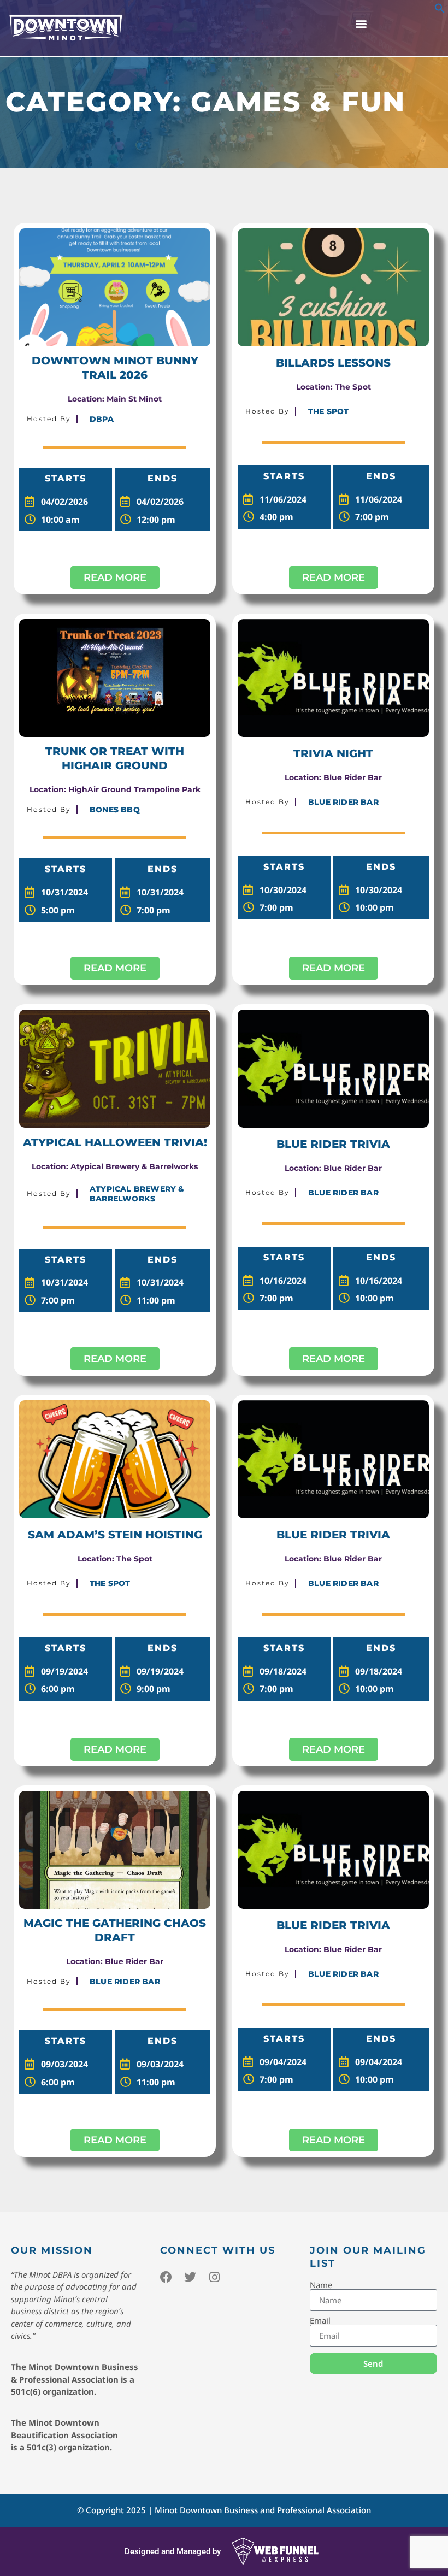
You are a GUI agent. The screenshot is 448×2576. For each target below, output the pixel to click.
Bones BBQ (115, 810)
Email (320, 2321)
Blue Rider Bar (343, 802)
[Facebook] (166, 2277)
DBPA (102, 419)
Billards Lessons (333, 363)
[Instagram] (214, 2277)
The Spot (329, 411)
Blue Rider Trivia (333, 1144)
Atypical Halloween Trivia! (115, 1142)
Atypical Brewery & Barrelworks (137, 1194)
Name (321, 2285)
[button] (440, 10)
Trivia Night (333, 753)
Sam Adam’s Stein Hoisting (115, 1535)
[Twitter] (190, 2277)
